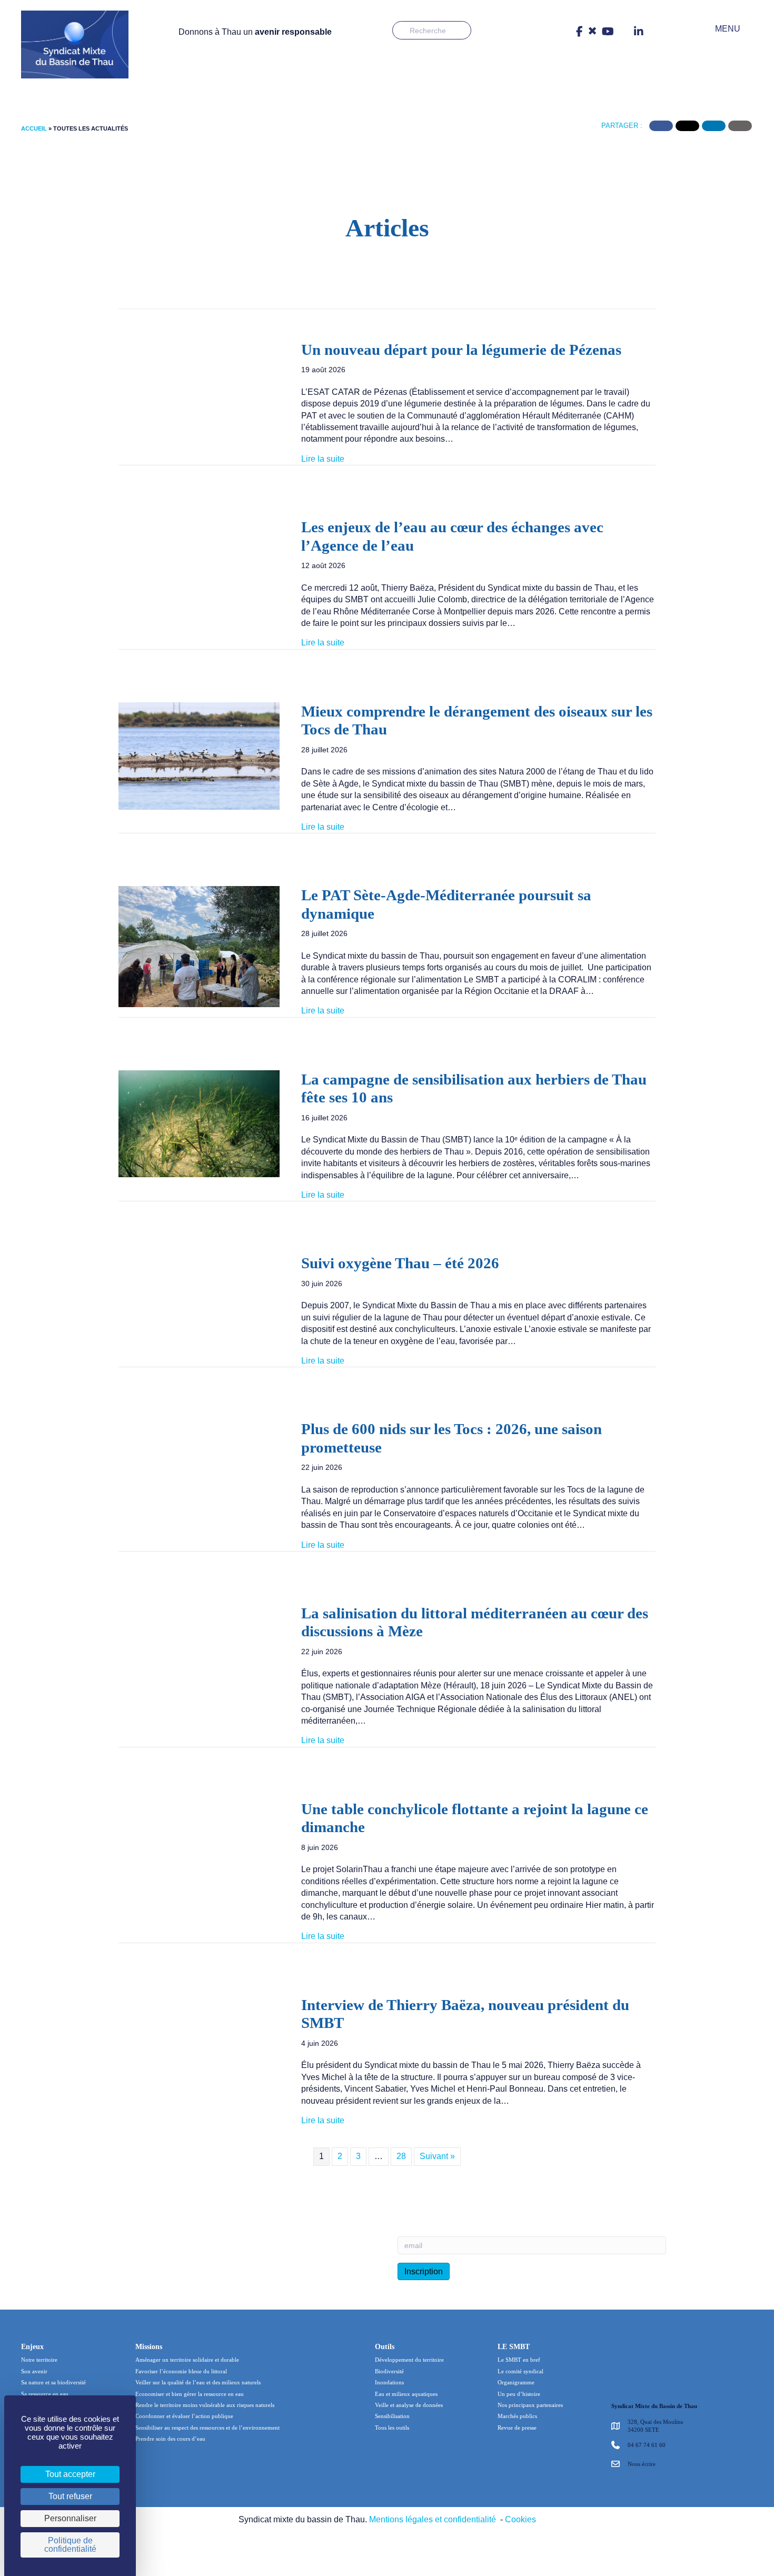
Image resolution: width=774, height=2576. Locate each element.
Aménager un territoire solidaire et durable (187, 2360)
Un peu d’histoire (519, 2393)
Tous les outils (392, 2428)
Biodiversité (389, 2371)
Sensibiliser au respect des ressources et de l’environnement (207, 2428)
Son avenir (34, 2371)
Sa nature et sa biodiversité (53, 2382)
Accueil (34, 128)
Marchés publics (517, 2416)
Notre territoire (39, 2360)
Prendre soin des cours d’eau (170, 2439)
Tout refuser (70, 2496)
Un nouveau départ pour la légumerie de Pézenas (461, 350)
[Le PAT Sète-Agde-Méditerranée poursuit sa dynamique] (199, 946)
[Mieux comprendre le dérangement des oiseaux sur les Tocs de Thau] (199, 755)
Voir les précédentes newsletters (316, 2261)
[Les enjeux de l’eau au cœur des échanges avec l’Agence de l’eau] (199, 560)
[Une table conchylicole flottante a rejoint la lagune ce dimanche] (199, 1844)
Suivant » (437, 2156)
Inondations (389, 2382)
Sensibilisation (392, 2416)
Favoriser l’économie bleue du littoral (181, 2371)
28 (401, 2156)
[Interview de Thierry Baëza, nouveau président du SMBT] (199, 2040)
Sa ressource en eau (45, 2393)
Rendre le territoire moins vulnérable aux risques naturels (205, 2405)
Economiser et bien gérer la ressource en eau (190, 2393)
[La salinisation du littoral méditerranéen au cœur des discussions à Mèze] (199, 1664)
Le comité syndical (520, 2371)
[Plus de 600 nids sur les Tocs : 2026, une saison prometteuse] (199, 1473)
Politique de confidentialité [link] (70, 2545)
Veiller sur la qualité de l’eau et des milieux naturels (198, 2382)
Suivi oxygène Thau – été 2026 (400, 1263)
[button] (720, 29)
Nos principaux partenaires (530, 2405)
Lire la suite (323, 459)
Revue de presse (517, 2428)
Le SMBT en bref (519, 2360)
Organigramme (516, 2382)
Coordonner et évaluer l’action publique (184, 2416)
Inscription (424, 2271)
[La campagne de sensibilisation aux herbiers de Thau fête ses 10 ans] (199, 1123)
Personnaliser (70, 2518)
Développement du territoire (409, 2360)
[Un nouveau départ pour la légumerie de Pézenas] (199, 400)
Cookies (520, 2519)
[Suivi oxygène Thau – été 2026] (199, 1297)
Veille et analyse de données (409, 2405)
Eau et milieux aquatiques (406, 2393)
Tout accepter (70, 2474)
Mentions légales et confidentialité (433, 2519)
